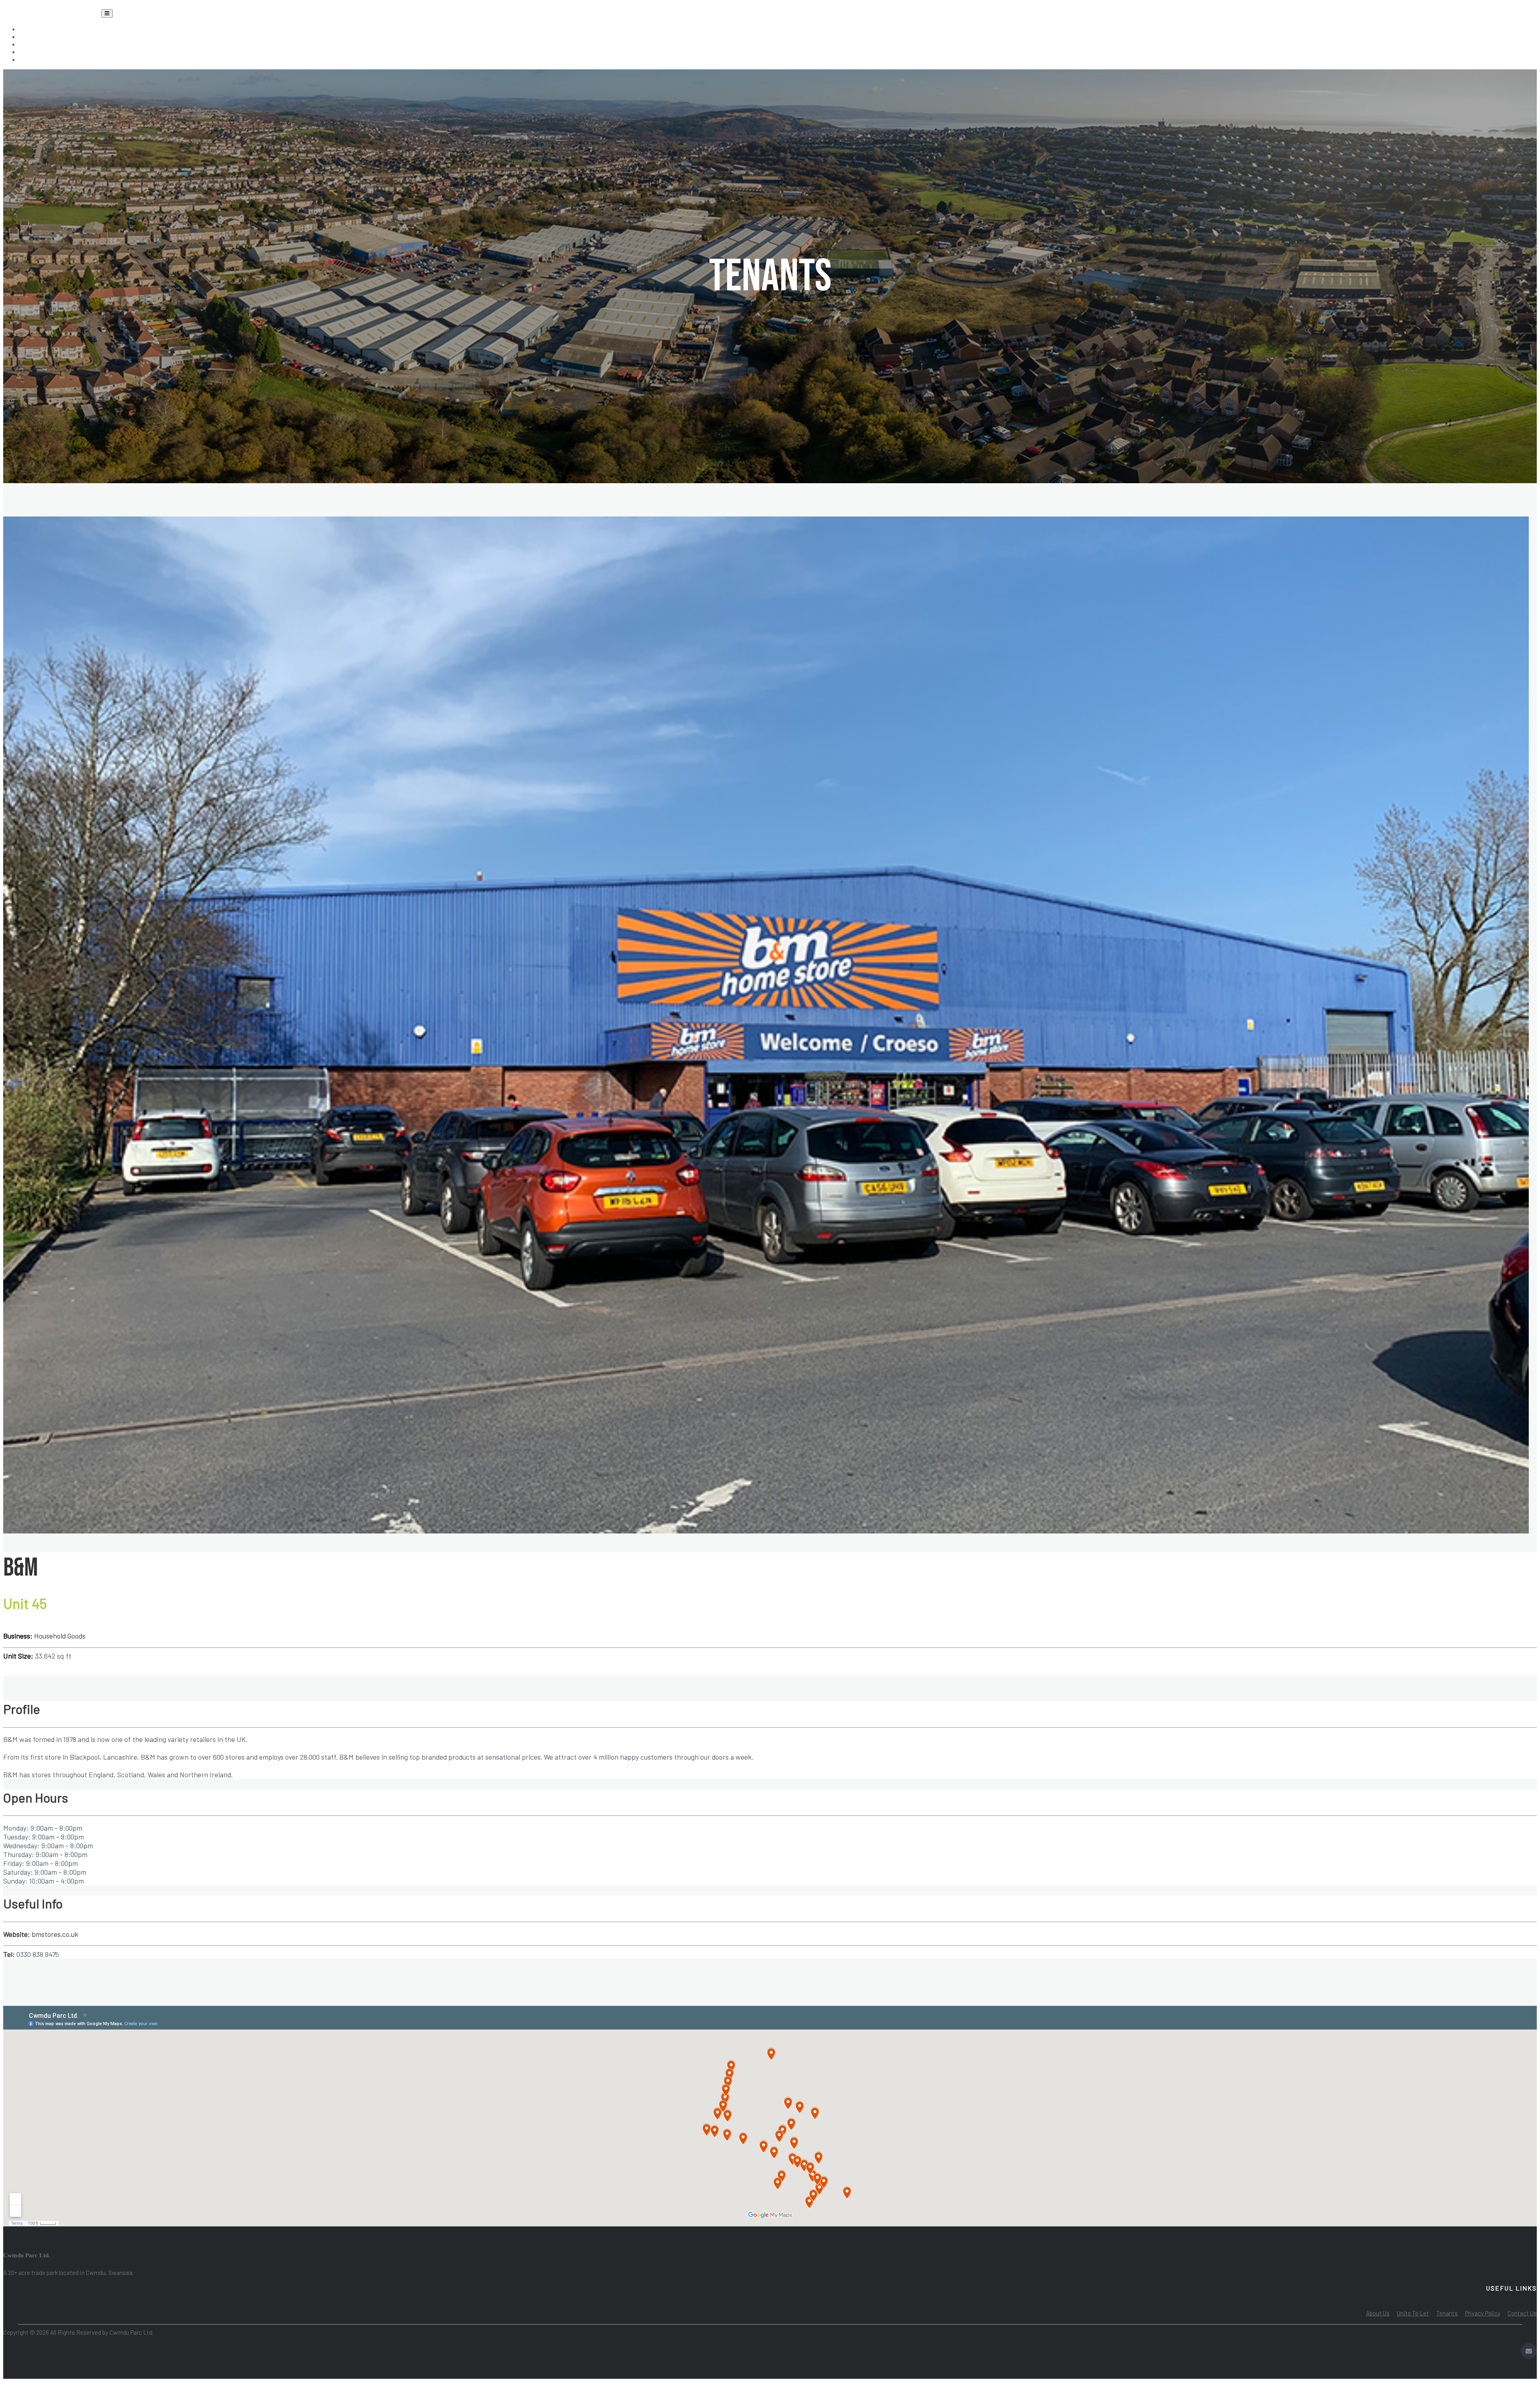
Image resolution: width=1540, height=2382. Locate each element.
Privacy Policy (1483, 2313)
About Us (1378, 2313)
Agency (37, 52)
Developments (49, 44)
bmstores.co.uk (54, 1934)
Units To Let (46, 36)
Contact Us (1522, 2313)
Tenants (39, 29)
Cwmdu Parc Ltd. (52, 11)
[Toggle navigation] (107, 13)
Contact (39, 59)
